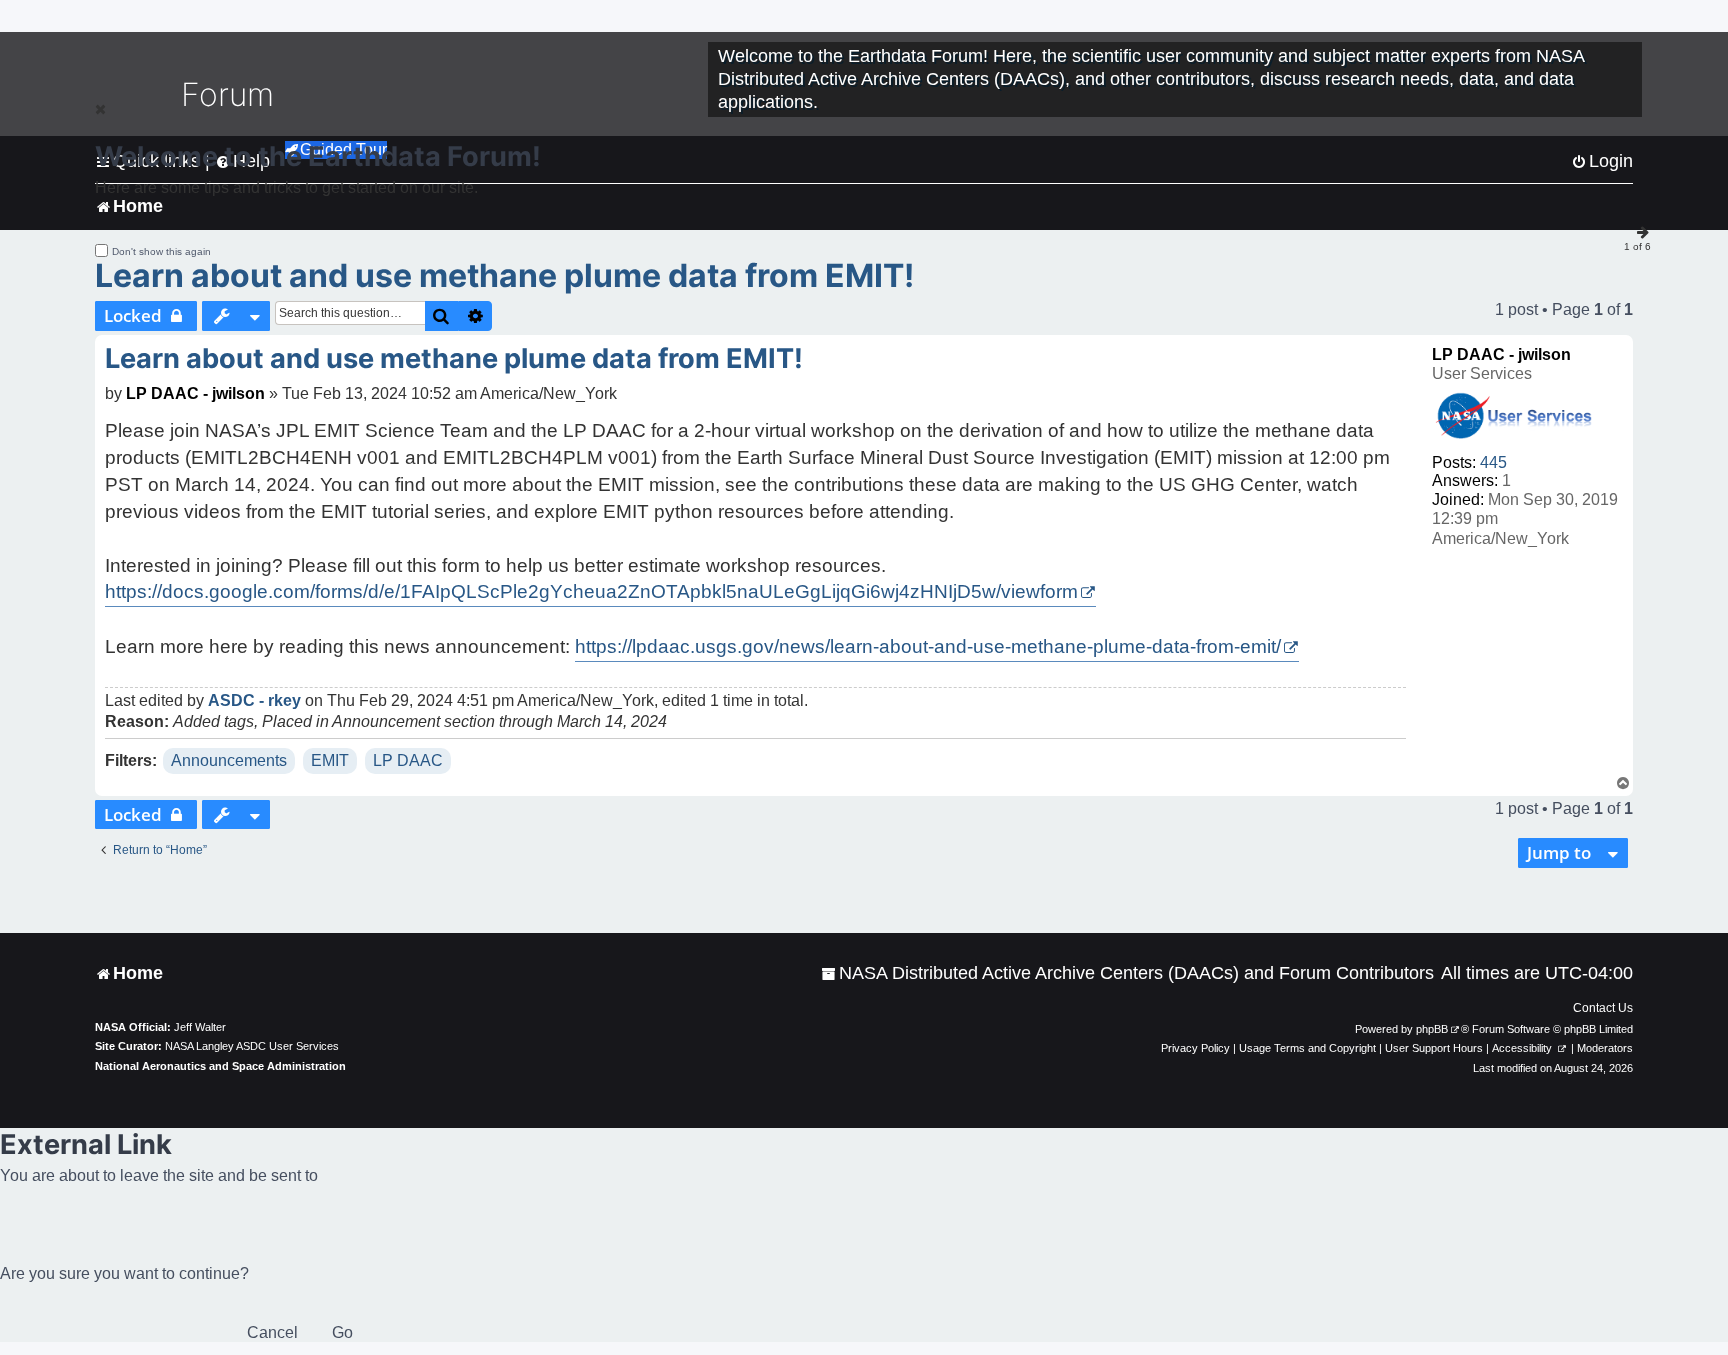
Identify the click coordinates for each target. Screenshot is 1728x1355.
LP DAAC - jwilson (1501, 354)
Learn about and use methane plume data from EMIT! (504, 275)
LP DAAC (408, 760)
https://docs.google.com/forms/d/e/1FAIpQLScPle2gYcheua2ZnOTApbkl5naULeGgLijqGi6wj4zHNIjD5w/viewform (591, 591)
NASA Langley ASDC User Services (252, 1046)
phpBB (1432, 1029)
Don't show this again (161, 251)
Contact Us (1603, 1008)
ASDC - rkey (254, 700)
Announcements (229, 760)
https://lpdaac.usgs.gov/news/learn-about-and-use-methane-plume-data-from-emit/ (928, 646)
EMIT (330, 760)
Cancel (272, 1332)
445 (1493, 462)
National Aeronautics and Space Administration (220, 1066)
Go (342, 1332)
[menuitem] (1127, 973)
